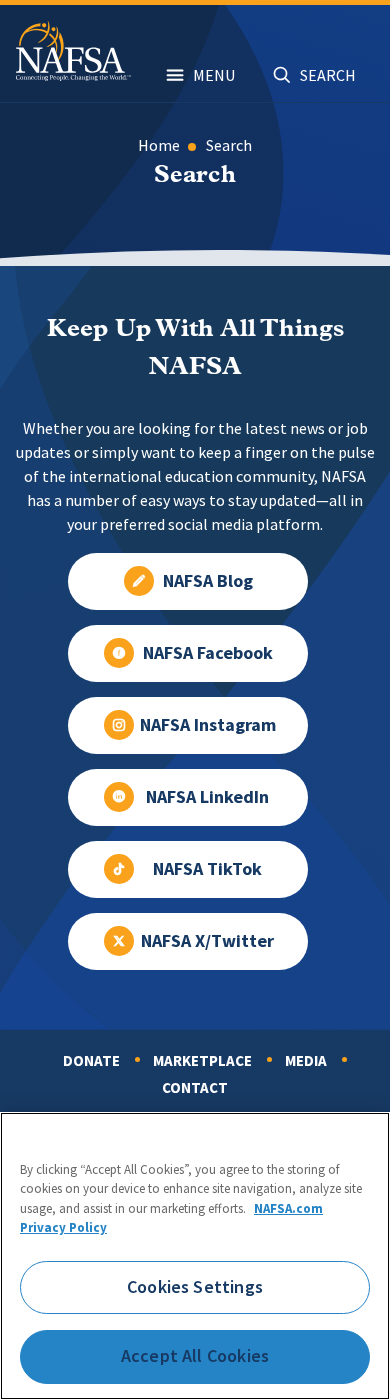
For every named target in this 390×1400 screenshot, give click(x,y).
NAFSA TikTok (207, 869)
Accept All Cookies (195, 1356)
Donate (91, 1061)
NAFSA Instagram (208, 725)
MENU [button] (214, 75)
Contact (195, 1088)
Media (306, 1061)
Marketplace (202, 1061)
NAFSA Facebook (208, 653)
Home (159, 145)
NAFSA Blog (208, 581)
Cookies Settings (195, 1287)
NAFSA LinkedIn (207, 797)
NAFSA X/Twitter (207, 941)
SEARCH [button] (328, 75)
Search (229, 145)
